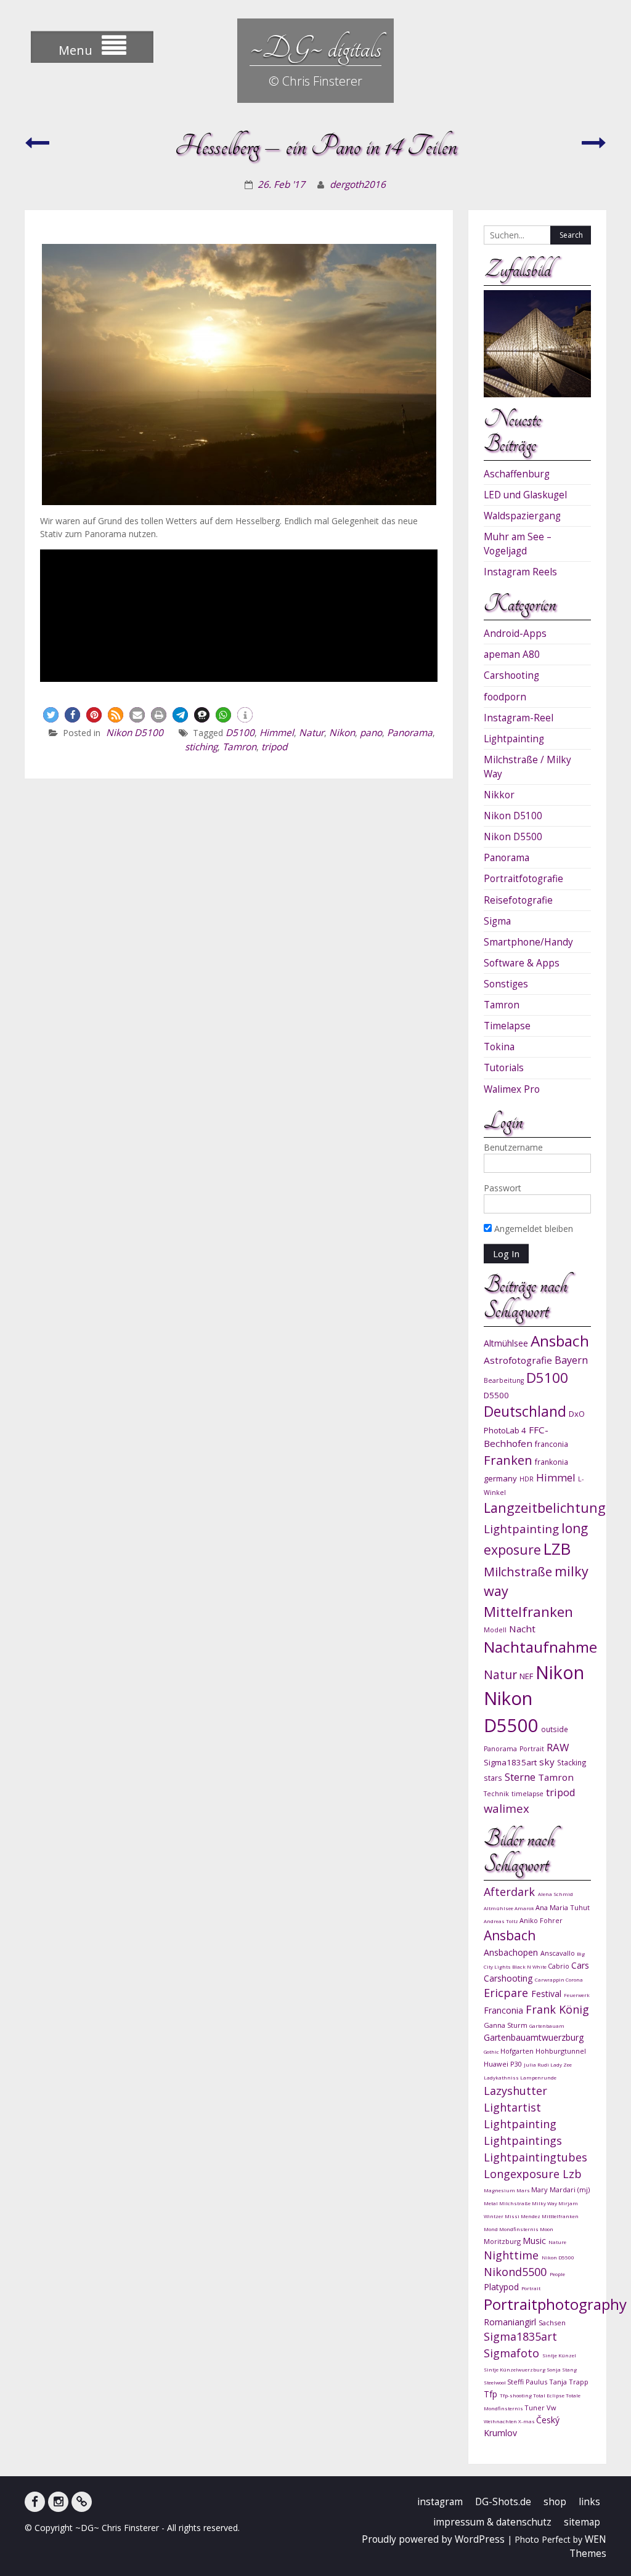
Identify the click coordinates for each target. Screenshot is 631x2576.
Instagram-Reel (519, 718)
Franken (508, 1460)
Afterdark (511, 1892)
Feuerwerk (577, 1995)
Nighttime (513, 2255)
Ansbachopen (512, 1952)
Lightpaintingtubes (535, 2157)
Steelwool (495, 2382)
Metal (491, 2203)
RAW (558, 1747)
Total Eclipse (549, 2395)
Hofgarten (518, 2051)
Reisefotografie (518, 900)
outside (555, 1729)
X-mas (527, 2421)
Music (535, 2241)
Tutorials (504, 1068)
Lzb (572, 2174)
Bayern (571, 1360)
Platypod (503, 2287)
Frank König (557, 2009)
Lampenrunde (538, 2077)
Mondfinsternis (519, 2229)
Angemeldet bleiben (532, 1229)
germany (500, 1478)
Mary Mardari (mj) (560, 2189)
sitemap (582, 2522)
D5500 (496, 1395)
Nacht (522, 1629)
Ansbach (560, 1341)
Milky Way (545, 2203)
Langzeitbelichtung (545, 1508)
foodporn (505, 697)
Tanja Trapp (569, 2382)
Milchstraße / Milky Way (527, 767)
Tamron (239, 747)
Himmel (277, 733)
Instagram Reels (520, 572)
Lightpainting (514, 739)
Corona (574, 1979)
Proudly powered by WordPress (433, 2539)
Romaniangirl (511, 2322)
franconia (552, 1444)
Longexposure (523, 2174)
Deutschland (525, 1412)
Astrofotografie (518, 1360)
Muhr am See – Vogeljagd (518, 544)
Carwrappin (550, 1979)
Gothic (492, 2051)
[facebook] (35, 2502)
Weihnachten (501, 2421)
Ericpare (507, 1993)
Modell (495, 1630)
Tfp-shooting (516, 2395)
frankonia (552, 1462)
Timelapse (507, 1026)
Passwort (503, 1188)
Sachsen (552, 2323)
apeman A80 (512, 654)
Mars (524, 2190)
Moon (547, 2229)
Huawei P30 (504, 2064)
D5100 (240, 733)
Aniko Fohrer (541, 1920)
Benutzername (513, 1147)
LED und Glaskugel (525, 495)
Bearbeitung (504, 1380)
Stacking (572, 1762)
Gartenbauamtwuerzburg (534, 2037)
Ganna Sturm (507, 2025)
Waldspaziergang (522, 516)
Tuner (535, 2408)
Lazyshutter (515, 2091)
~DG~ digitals (315, 48)
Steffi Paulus (528, 2382)
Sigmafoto (513, 2353)
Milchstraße (518, 1572)
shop (555, 2502)
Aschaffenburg (517, 474)
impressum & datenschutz (492, 2522)
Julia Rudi (537, 2064)
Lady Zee (561, 2064)
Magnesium (500, 2190)
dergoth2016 (358, 184)
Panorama (410, 733)
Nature (557, 2242)
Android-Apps (515, 634)
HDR (527, 1479)
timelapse (527, 1794)
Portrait (532, 1749)
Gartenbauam (547, 2026)
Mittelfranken (528, 1612)
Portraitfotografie (523, 879)
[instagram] (58, 2502)
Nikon (342, 733)
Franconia (505, 2010)
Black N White (530, 1966)
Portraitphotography (555, 2304)
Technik (496, 1794)
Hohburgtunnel (561, 2051)
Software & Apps (522, 963)
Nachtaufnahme (540, 1647)
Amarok (525, 1908)
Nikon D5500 (513, 837)
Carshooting (511, 675)
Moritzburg (503, 2241)
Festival (548, 1994)
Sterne (520, 1777)
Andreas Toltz (502, 1921)
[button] (51, 715)
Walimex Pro (512, 1089)
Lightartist (512, 2107)
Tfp (492, 2394)
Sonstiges (506, 984)
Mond (491, 2229)
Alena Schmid (556, 1894)
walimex (507, 1808)
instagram (440, 2502)
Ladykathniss (502, 2077)
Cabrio (560, 1966)
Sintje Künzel (559, 2355)
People (557, 2274)
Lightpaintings (523, 2141)
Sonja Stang (562, 2369)
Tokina (499, 1047)
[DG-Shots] (82, 2502)
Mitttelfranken (560, 2216)
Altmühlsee (506, 1343)
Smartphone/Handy (528, 942)
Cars (580, 1965)
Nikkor (499, 795)
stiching (201, 747)
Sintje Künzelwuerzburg (515, 2369)
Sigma (497, 921)
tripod (274, 747)
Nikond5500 (517, 2272)
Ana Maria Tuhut (563, 1907)
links (589, 2502)
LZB (557, 1549)
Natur (311, 733)
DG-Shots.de (503, 2502)
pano (371, 733)
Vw (552, 2408)
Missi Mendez (523, 2216)
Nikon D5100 (135, 733)
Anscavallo (559, 1953)
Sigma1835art (510, 1762)
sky (547, 1762)
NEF (526, 1676)
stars (493, 1778)
